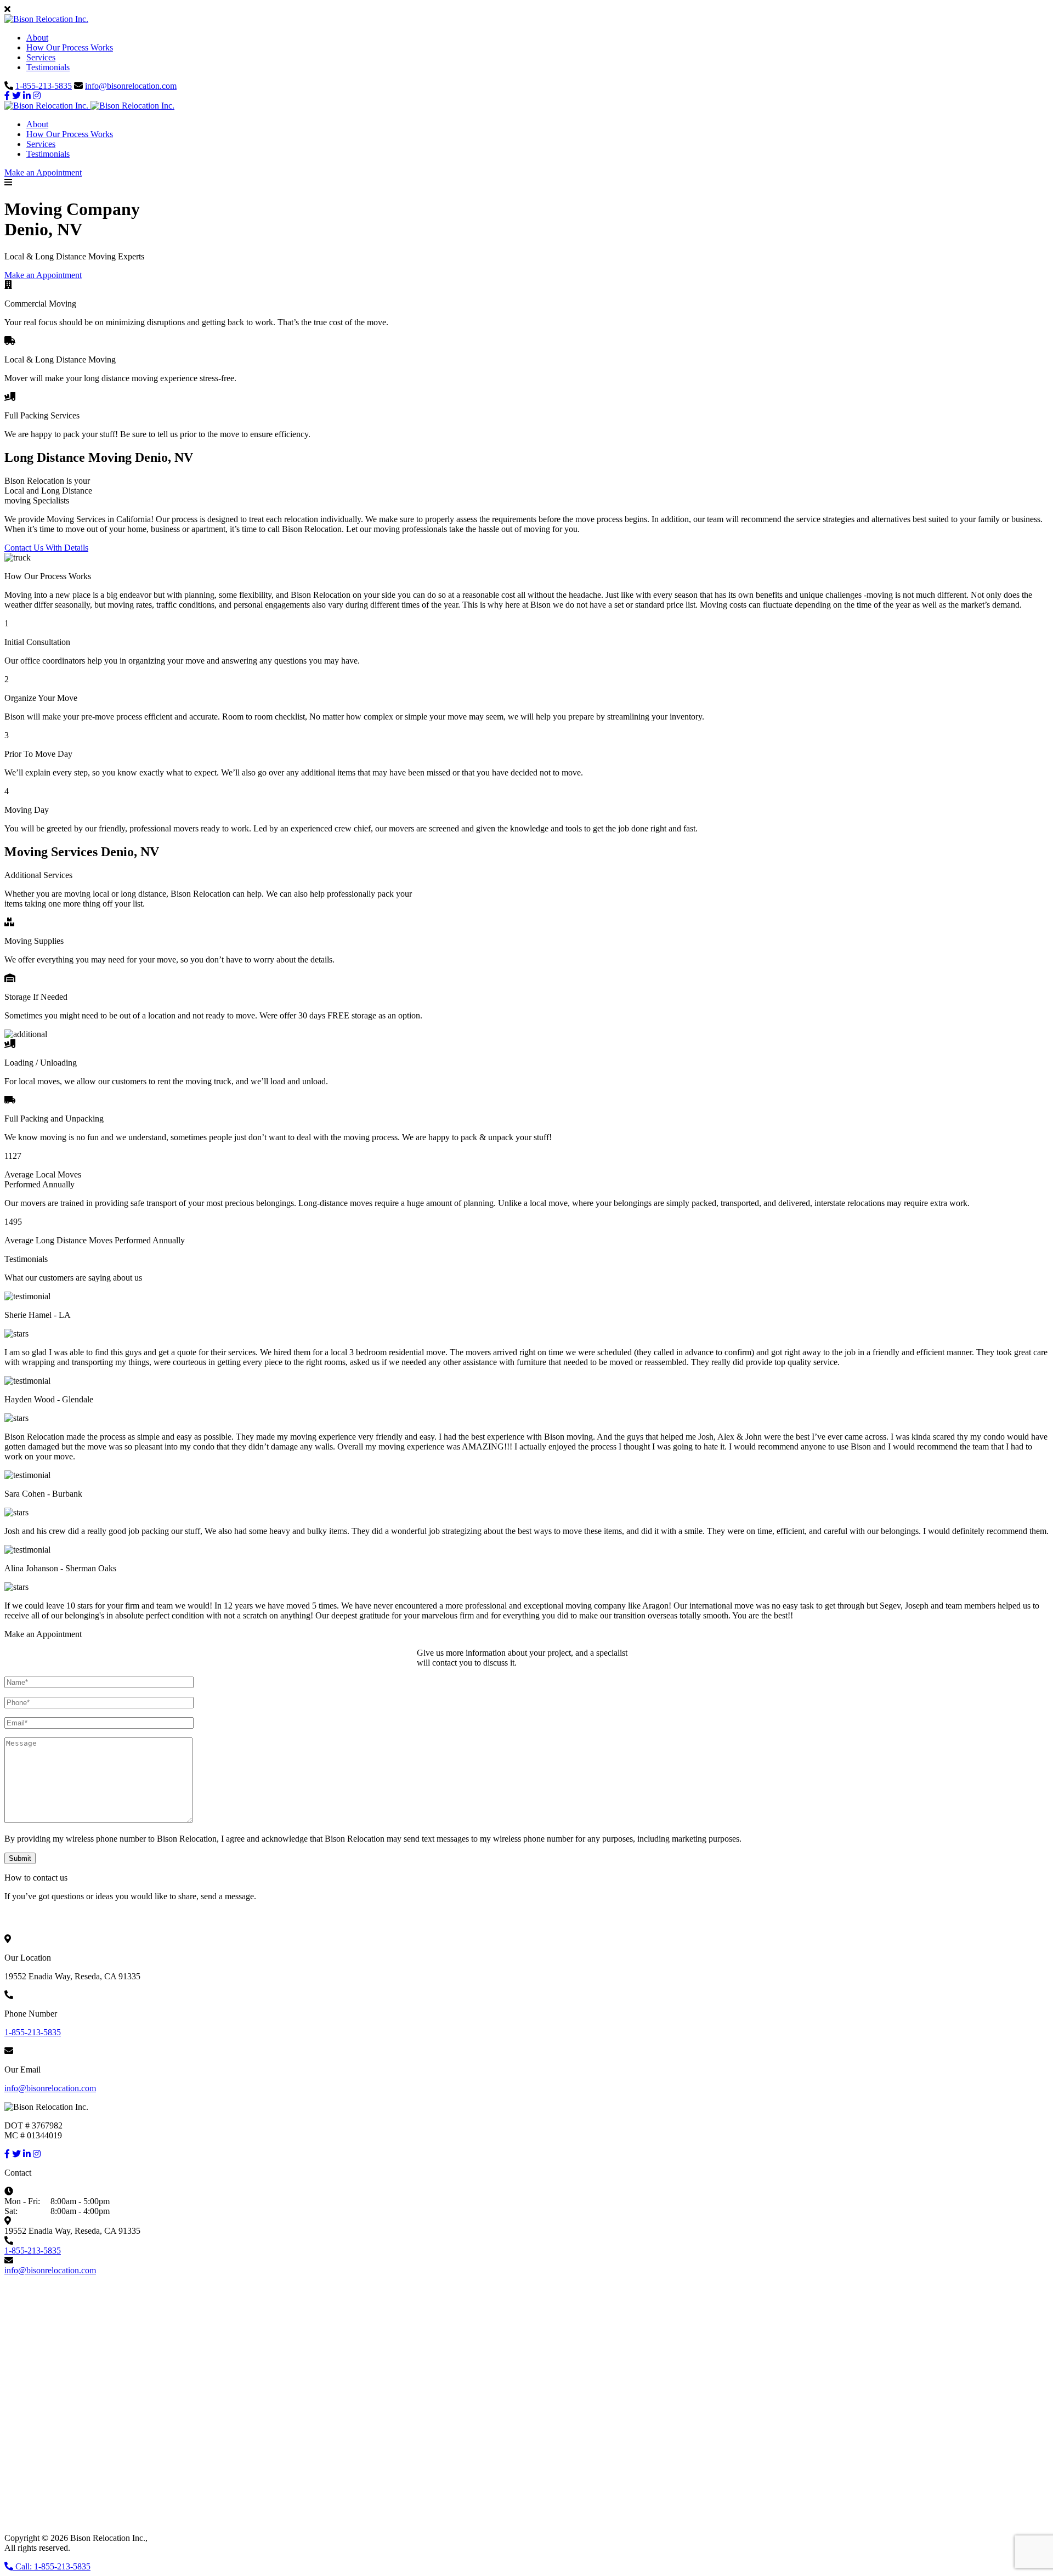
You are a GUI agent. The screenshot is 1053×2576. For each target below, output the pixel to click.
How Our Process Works (70, 47)
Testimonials (48, 67)
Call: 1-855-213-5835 (52, 2566)
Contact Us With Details (46, 548)
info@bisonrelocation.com (131, 86)
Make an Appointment (43, 172)
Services (41, 57)
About (37, 38)
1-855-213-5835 (44, 86)
